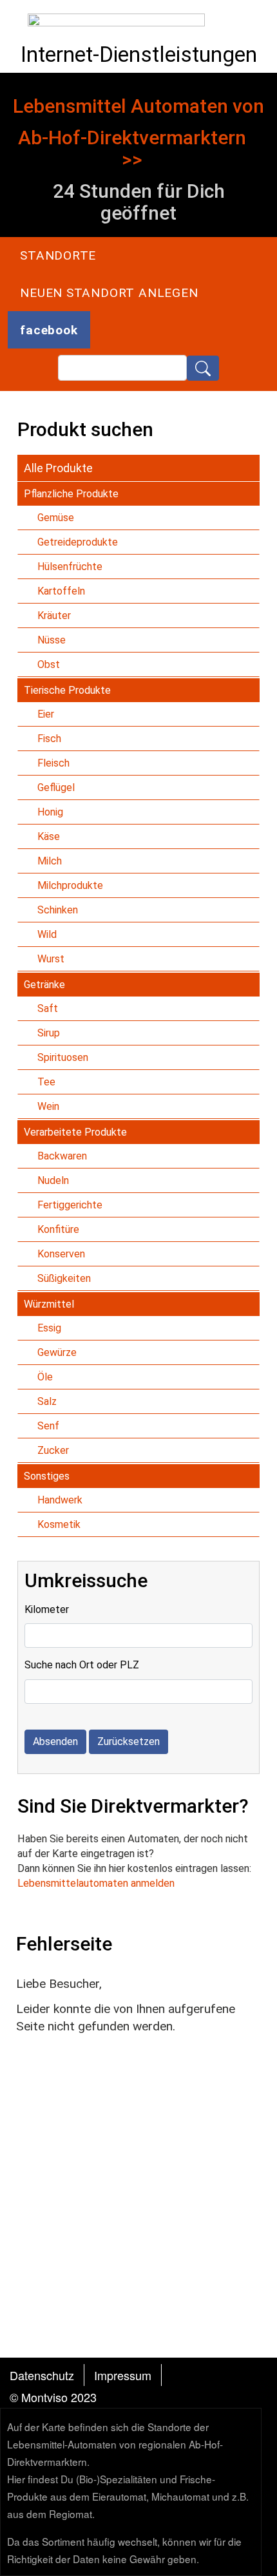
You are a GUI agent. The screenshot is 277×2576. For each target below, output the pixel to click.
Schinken (58, 910)
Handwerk (60, 1500)
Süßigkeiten (64, 1278)
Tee (46, 1082)
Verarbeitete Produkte (75, 1132)
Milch (50, 861)
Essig (49, 1328)
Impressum (123, 2375)
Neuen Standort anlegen (109, 293)
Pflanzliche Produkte (71, 494)
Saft (48, 1008)
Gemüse (56, 518)
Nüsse (52, 640)
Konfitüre (58, 1229)
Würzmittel (49, 1304)
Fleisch (53, 763)
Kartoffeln (61, 591)
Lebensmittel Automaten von (138, 106)
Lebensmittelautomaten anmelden (96, 1883)
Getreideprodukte (78, 542)
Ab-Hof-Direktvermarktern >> (132, 149)
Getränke (44, 985)
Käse (49, 836)
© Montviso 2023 (53, 2397)
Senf (48, 1426)
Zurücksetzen (129, 1741)
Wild (47, 934)
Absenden (55, 1741)
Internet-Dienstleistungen (139, 54)
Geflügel (56, 787)
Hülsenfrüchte (70, 567)
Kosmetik (59, 1524)
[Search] (203, 368)
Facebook (49, 330)
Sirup (49, 1033)
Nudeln (53, 1180)
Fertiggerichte (70, 1205)
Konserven (61, 1254)
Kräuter (54, 615)
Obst (49, 664)
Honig (50, 812)
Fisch (49, 739)
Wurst (51, 959)
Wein (48, 1106)
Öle (45, 1377)
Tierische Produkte (67, 690)
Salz (47, 1401)
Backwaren (62, 1156)
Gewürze (57, 1352)
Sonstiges (47, 1476)
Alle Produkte (58, 468)
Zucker (53, 1450)
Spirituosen (63, 1057)
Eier (46, 714)
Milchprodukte (70, 885)
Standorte (58, 255)
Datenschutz (42, 2375)
